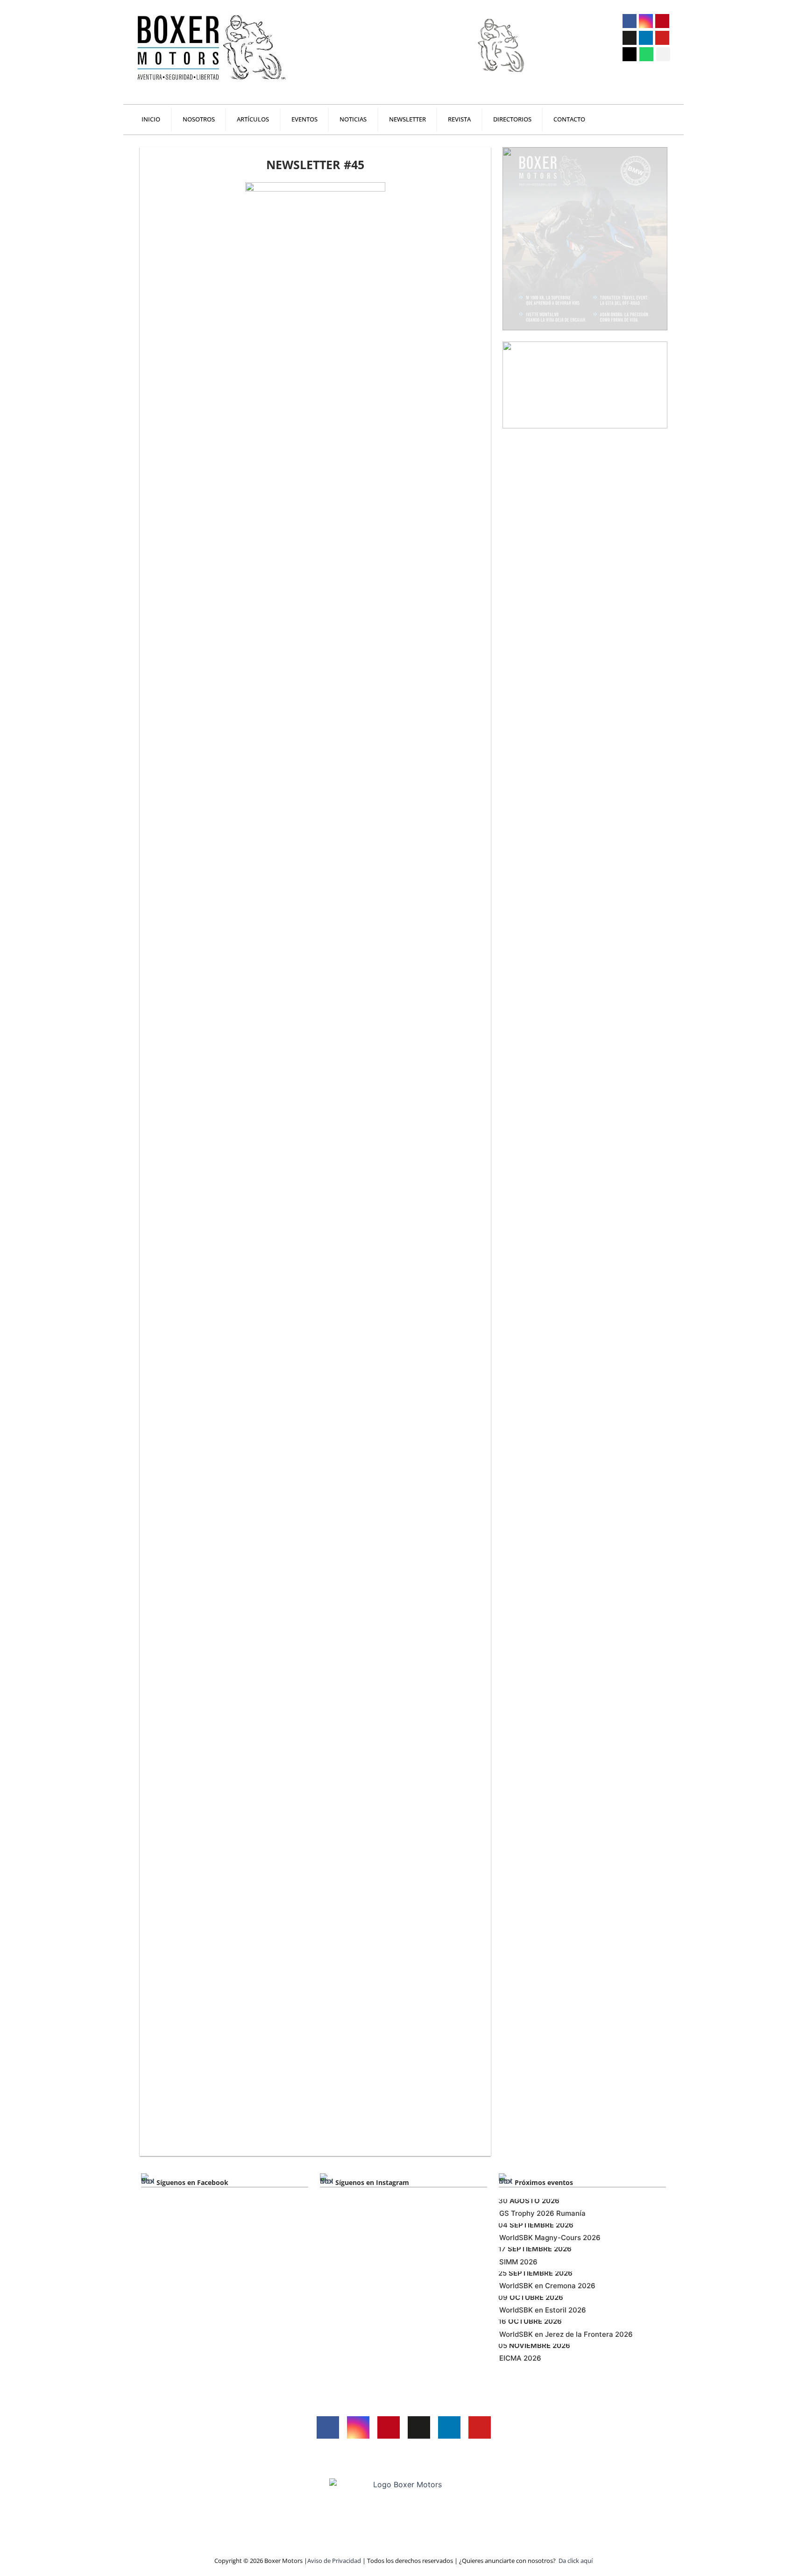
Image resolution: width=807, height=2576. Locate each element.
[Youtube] (662, 38)
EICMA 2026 (520, 2358)
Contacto (569, 119)
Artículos (253, 119)
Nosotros (199, 119)
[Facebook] (630, 21)
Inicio (151, 119)
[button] (663, 54)
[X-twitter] (630, 38)
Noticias (353, 119)
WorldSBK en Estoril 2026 (543, 2310)
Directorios (512, 119)
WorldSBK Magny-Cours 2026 (550, 2238)
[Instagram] (646, 21)
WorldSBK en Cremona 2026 (547, 2286)
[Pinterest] (662, 21)
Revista (459, 119)
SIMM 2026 (518, 2262)
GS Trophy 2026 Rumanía (542, 2213)
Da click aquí (576, 2561)
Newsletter (407, 119)
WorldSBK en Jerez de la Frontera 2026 (566, 2334)
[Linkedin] (646, 38)
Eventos (304, 119)
